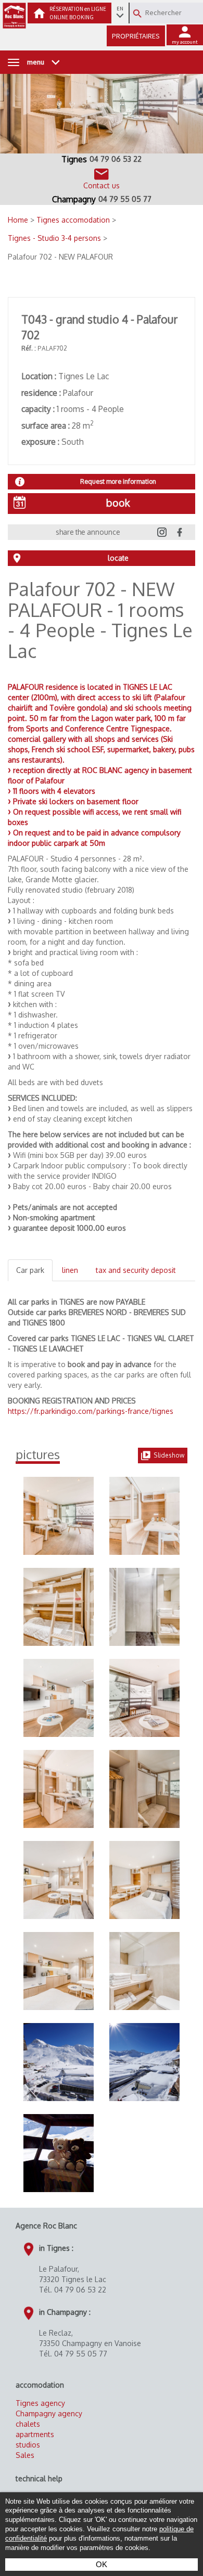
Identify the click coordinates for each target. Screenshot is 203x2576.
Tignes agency (40, 2403)
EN (120, 9)
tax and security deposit (136, 1270)
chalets (28, 2424)
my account (185, 42)
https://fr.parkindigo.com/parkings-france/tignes (91, 1411)
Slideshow (169, 1455)
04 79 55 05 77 (125, 199)
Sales (25, 2455)
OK (102, 2564)
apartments (35, 2434)
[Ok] (137, 14)
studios (28, 2445)
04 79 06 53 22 (116, 159)
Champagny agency (49, 2413)
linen (70, 1270)
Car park (30, 1270)
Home (19, 220)
